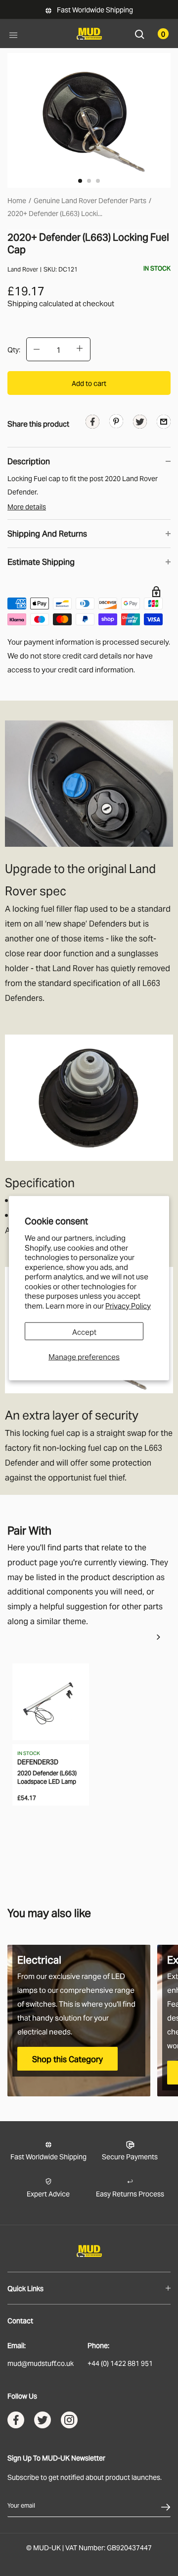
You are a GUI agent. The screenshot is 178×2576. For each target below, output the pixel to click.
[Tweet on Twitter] (140, 423)
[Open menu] (13, 34)
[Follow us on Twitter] (43, 2422)
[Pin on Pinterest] (116, 420)
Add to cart (89, 383)
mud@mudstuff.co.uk (41, 2363)
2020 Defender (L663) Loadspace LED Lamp (47, 1777)
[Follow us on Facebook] (16, 2422)
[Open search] (140, 33)
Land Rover (23, 269)
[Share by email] (164, 421)
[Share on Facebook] (92, 423)
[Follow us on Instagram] (69, 2422)
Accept (84, 1331)
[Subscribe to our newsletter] (166, 2505)
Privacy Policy (128, 1305)
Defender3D (38, 1761)
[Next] (158, 1637)
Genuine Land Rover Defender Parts (90, 200)
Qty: (14, 349)
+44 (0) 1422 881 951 (120, 2363)
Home (17, 200)
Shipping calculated (40, 303)
